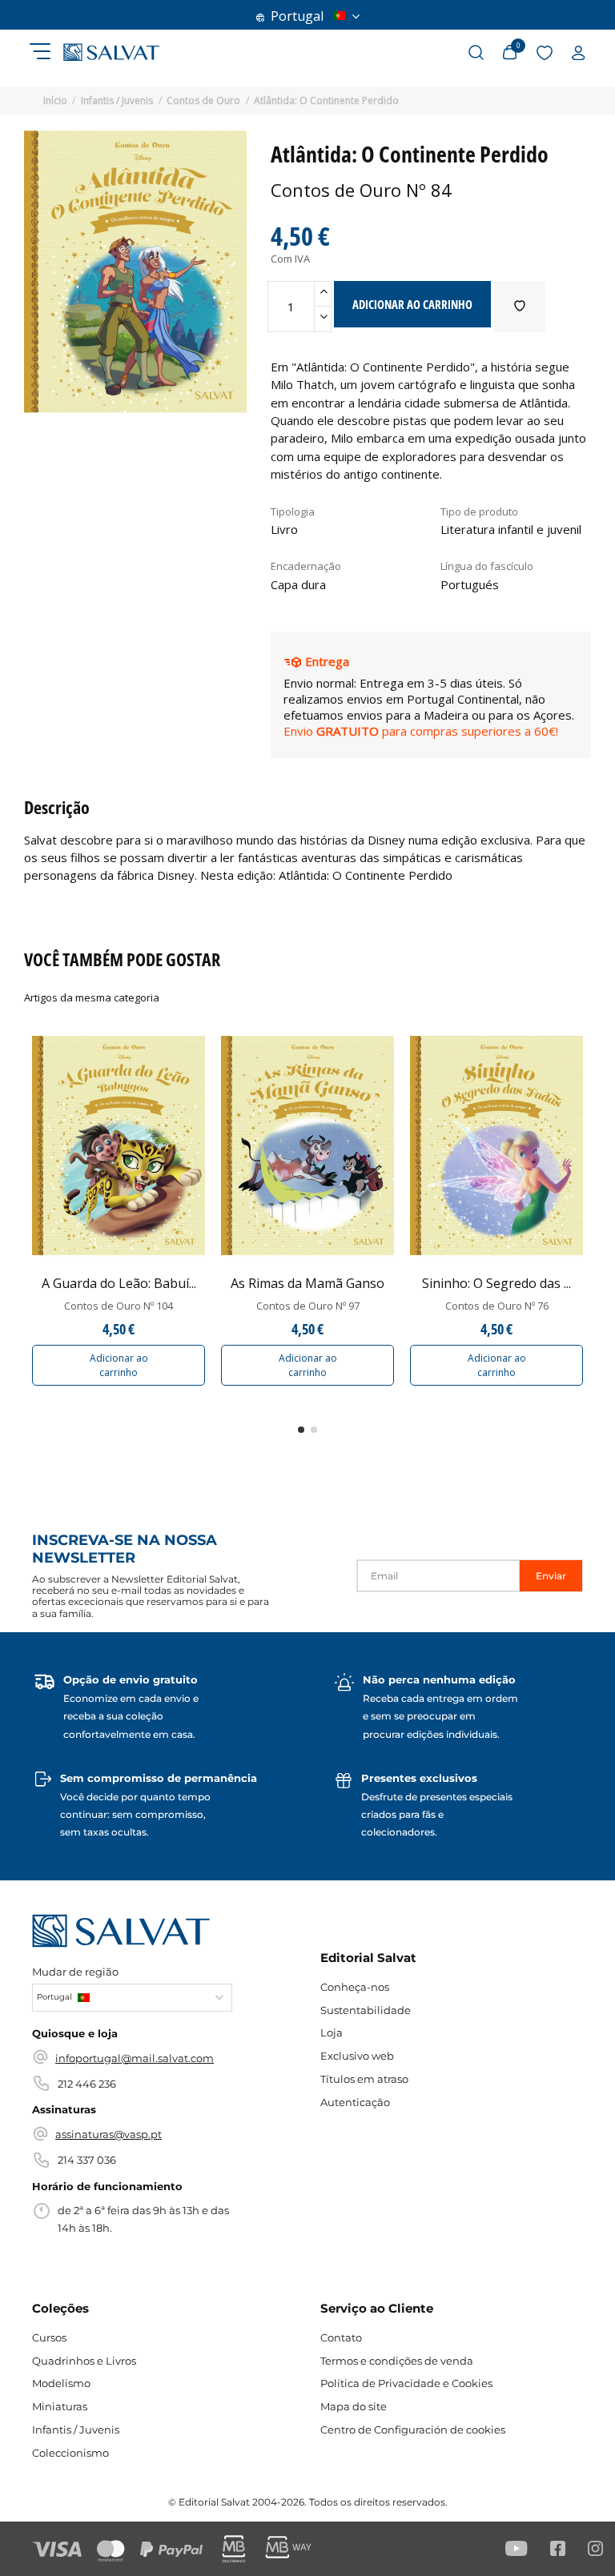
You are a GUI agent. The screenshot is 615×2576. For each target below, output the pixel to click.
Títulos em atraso (364, 2079)
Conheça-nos (355, 1987)
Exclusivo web (357, 2056)
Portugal (297, 16)
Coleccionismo (70, 2453)
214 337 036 (87, 2160)
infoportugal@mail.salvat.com (135, 2058)
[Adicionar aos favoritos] (520, 307)
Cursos (49, 2337)
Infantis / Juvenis (76, 2430)
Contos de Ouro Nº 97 (308, 1306)
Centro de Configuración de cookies (413, 2430)
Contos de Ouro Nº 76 (497, 1306)
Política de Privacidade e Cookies (406, 2383)
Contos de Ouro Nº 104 (119, 1306)
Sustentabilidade (366, 2010)
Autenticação (355, 2102)
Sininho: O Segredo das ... (496, 1283)
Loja (332, 2032)
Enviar (551, 1576)
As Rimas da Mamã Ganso (307, 1283)
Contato (341, 2337)
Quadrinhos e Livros (84, 2361)
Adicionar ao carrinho (119, 1365)
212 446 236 (87, 2084)
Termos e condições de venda (397, 2361)
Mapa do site (354, 2406)
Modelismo (61, 2383)
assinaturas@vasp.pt (109, 2134)
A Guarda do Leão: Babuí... (119, 1283)
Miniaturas (60, 2406)
